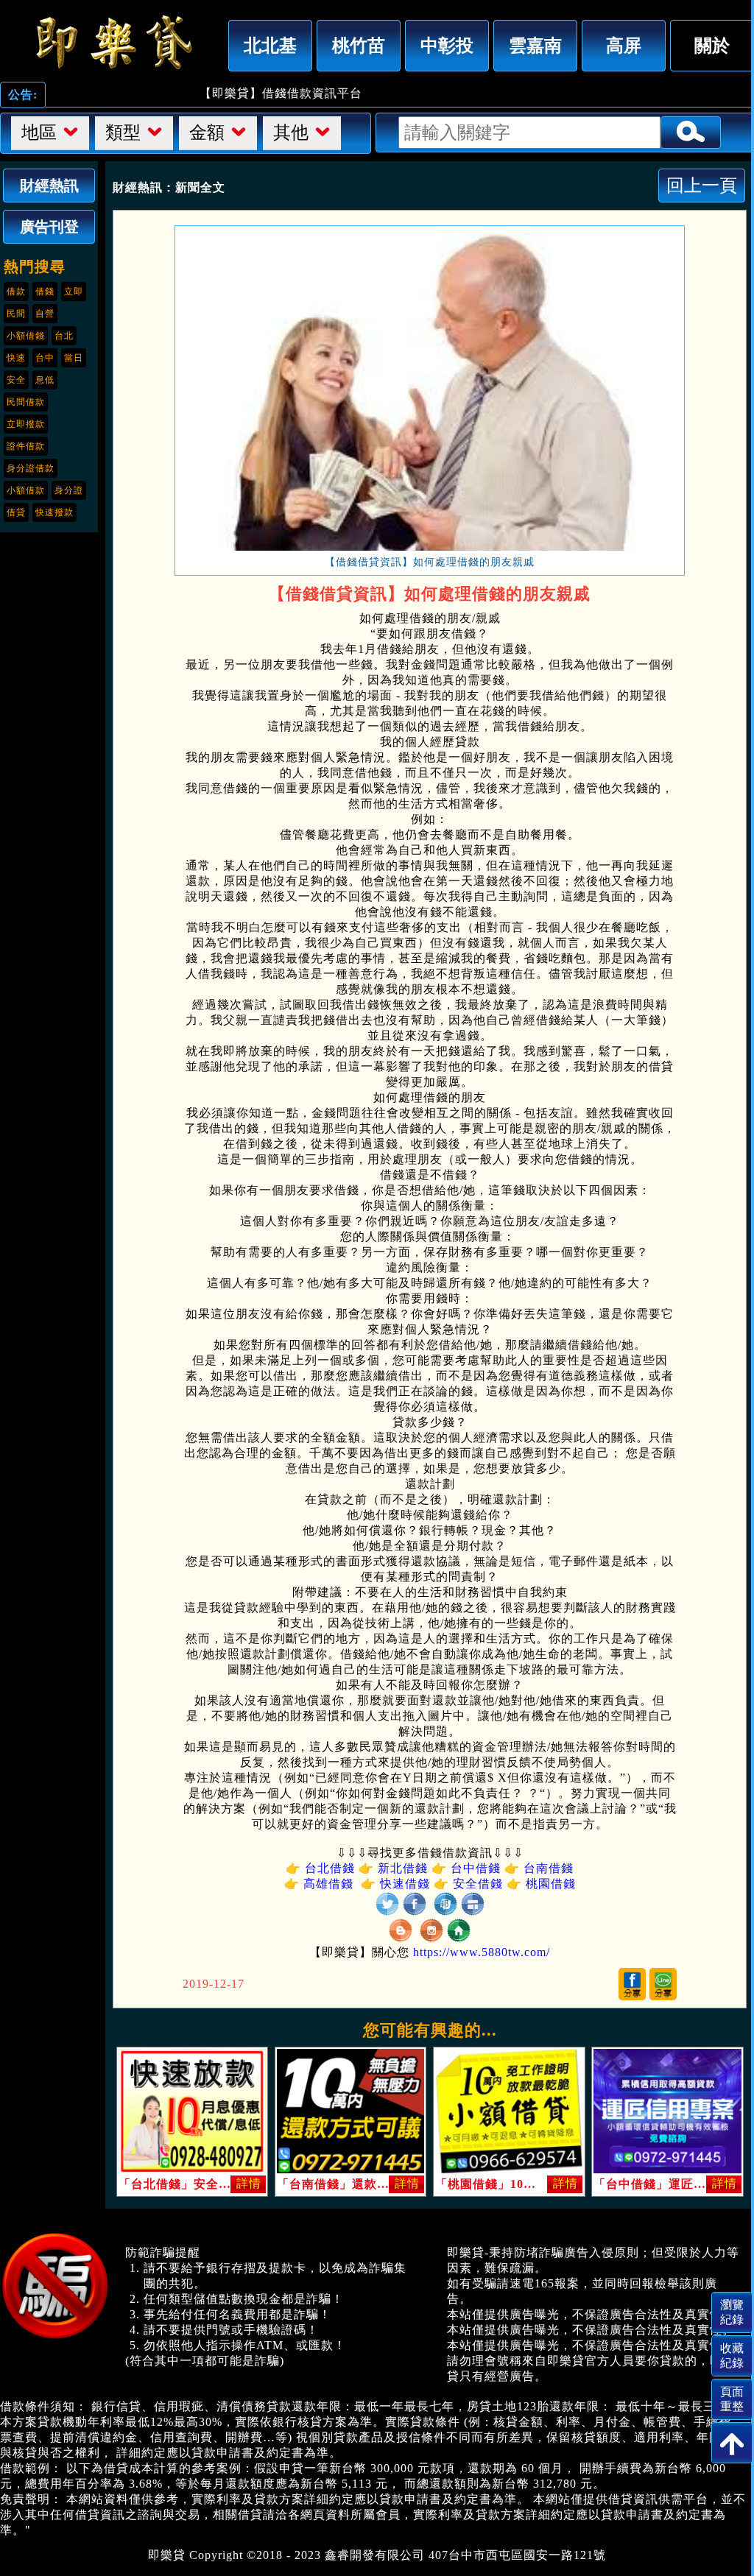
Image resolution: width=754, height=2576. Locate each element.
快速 (16, 358)
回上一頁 (702, 185)
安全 (16, 380)
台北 (64, 336)
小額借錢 (26, 336)
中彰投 (447, 45)
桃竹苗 (359, 45)
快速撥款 (54, 512)
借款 (16, 292)
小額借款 (26, 490)
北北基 (270, 45)
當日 (74, 358)
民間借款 (26, 402)
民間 (16, 314)
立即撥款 (26, 424)
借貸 (16, 512)
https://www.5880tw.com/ (482, 1952)
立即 (74, 292)
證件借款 (26, 446)
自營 (45, 314)
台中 (45, 358)
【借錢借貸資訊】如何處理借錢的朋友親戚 (110, 42)
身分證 (69, 490)
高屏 (624, 45)
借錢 (45, 292)
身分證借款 (31, 468)
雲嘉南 (535, 45)
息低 (45, 380)
